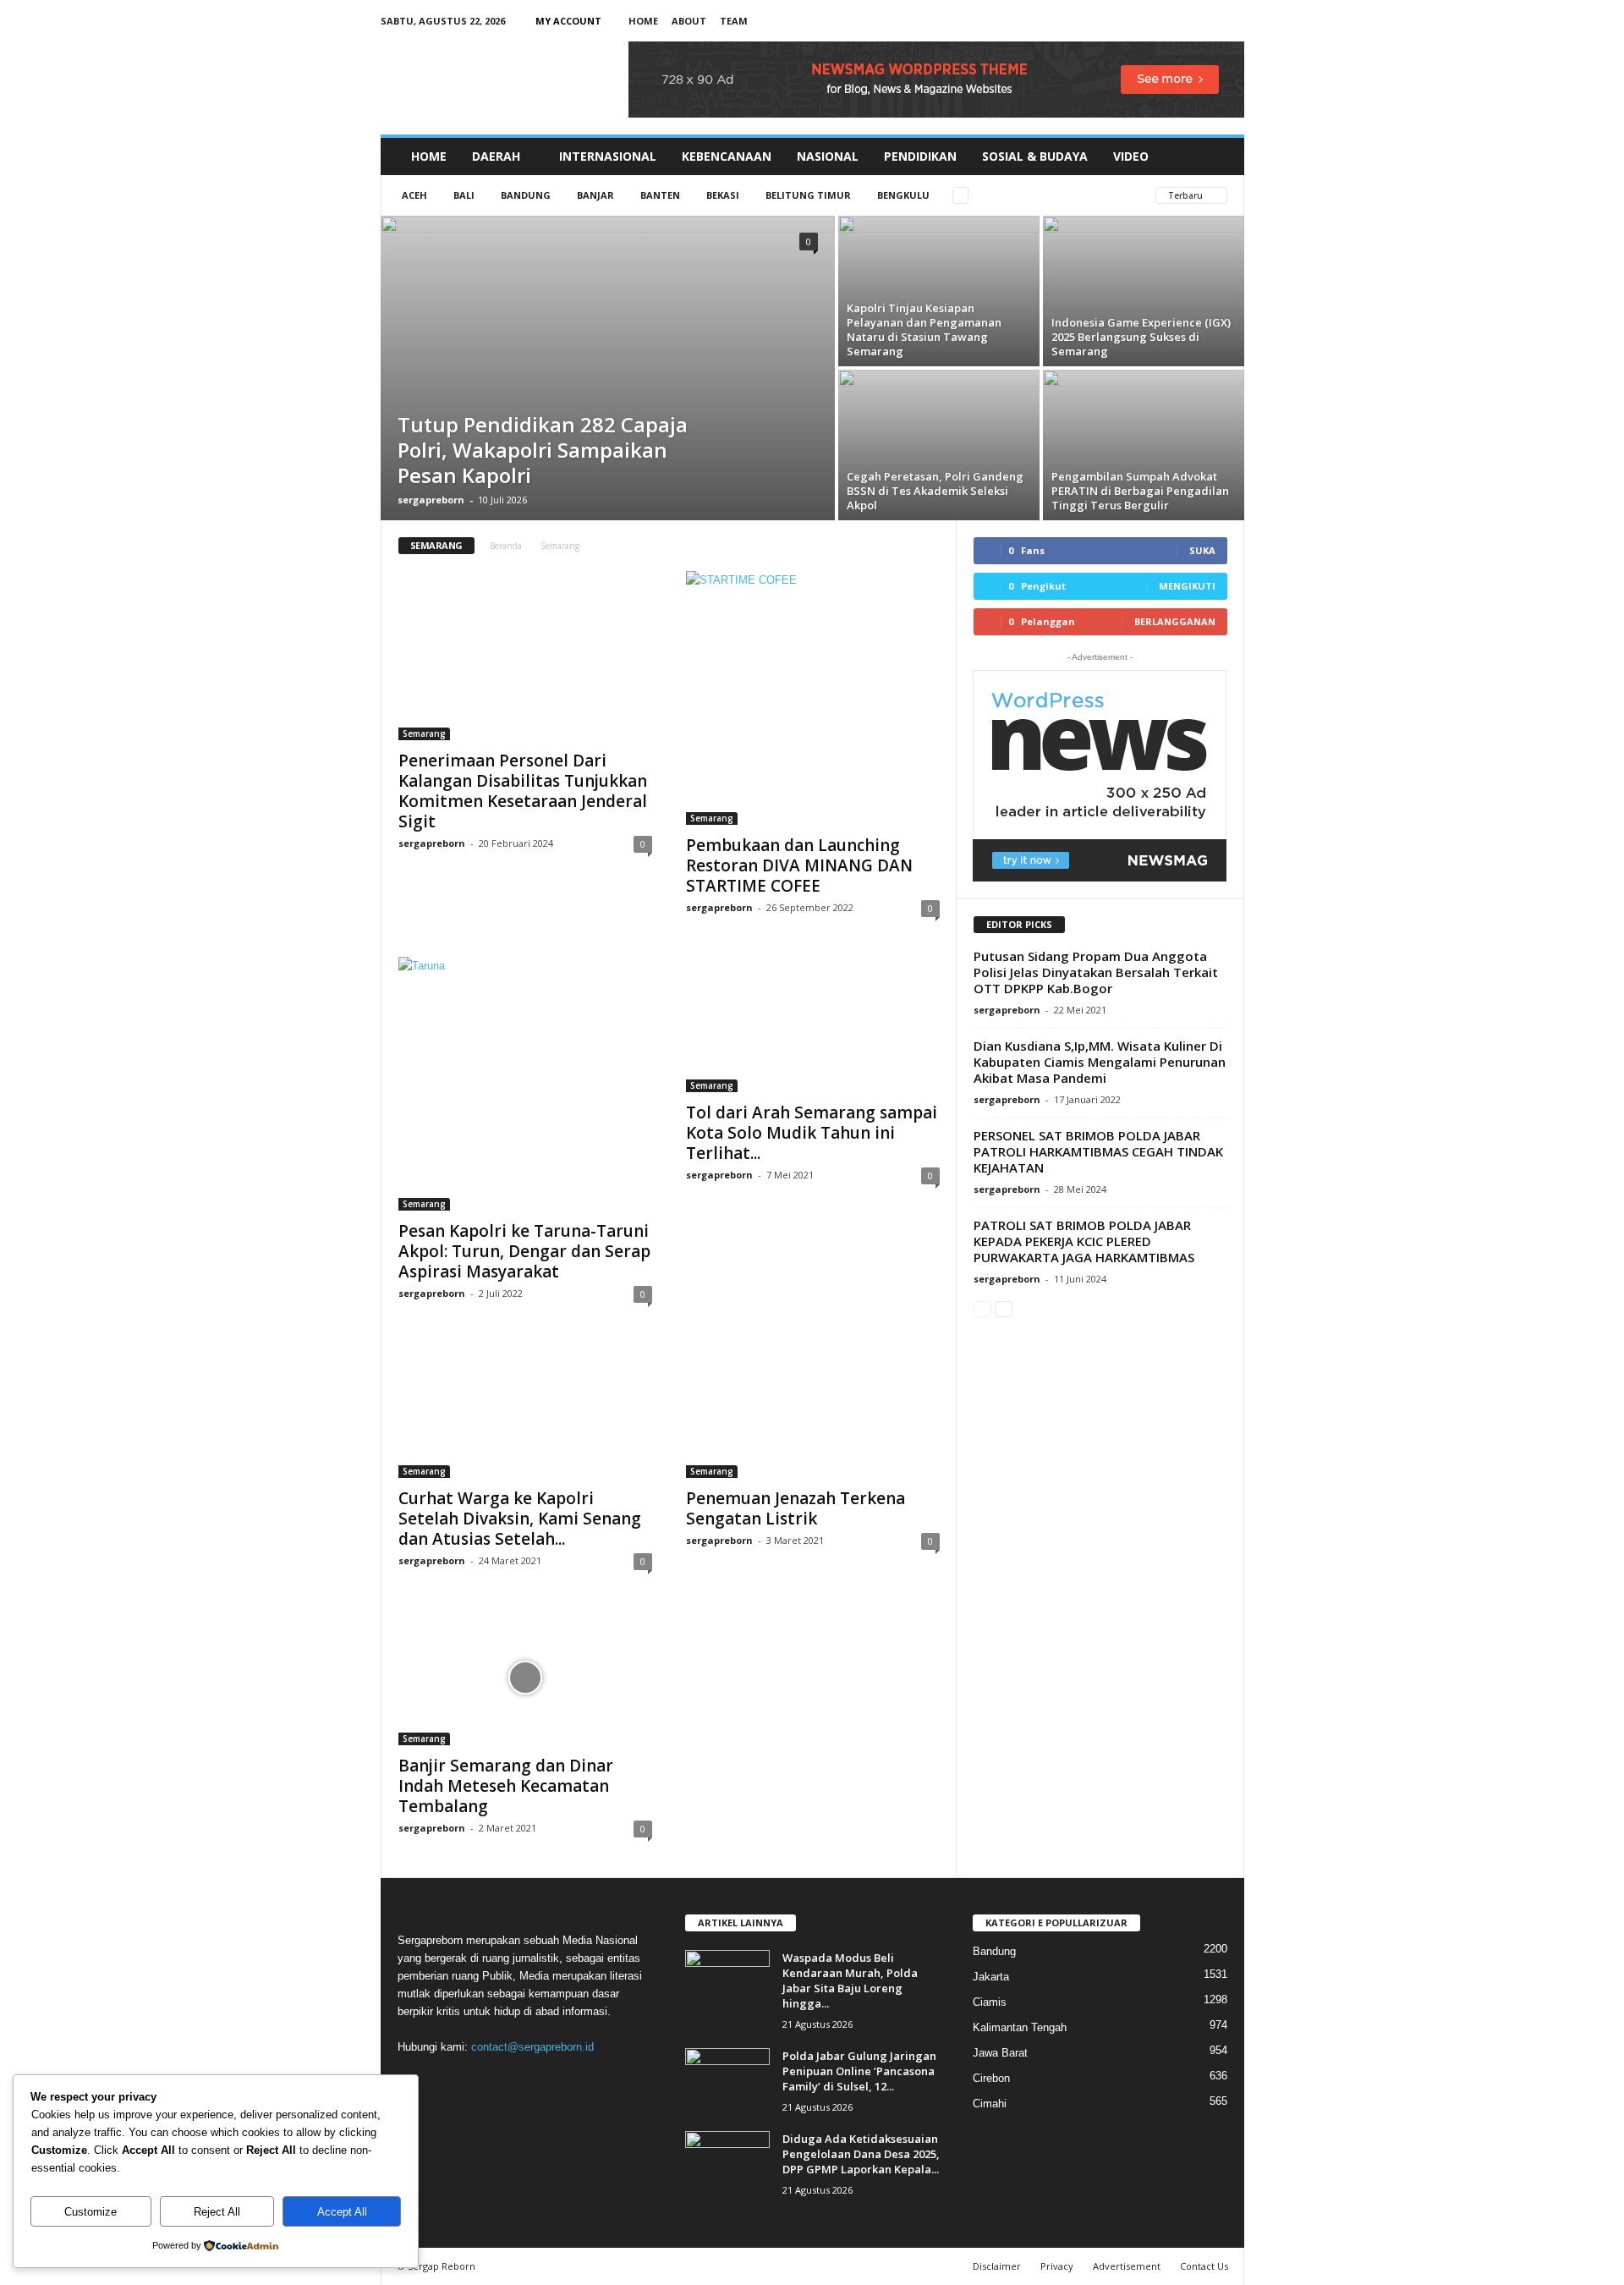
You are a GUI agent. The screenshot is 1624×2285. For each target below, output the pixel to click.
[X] (1205, 21)
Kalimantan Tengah (1020, 2027)
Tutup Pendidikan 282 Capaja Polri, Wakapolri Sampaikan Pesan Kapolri (543, 450)
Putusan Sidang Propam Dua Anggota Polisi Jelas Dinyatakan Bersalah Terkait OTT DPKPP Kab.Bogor (1096, 972)
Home (643, 21)
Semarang (424, 733)
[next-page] (1004, 1308)
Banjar (595, 195)
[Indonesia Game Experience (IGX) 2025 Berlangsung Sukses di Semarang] (1144, 270)
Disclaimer (997, 2266)
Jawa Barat (1000, 2053)
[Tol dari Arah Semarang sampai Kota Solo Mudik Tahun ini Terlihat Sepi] (813, 1024)
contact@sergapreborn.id (532, 2047)
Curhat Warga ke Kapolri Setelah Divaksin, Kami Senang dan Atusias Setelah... (520, 1519)
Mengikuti (1187, 586)
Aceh (414, 195)
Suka (1202, 550)
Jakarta (991, 1977)
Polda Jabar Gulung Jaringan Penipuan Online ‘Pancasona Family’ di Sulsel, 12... (859, 2071)
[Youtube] (1232, 21)
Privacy (1057, 2266)
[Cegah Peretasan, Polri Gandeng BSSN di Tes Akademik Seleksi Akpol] (939, 437)
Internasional (608, 156)
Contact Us (1204, 2266)
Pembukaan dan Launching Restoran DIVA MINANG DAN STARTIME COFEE (799, 865)
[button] (1219, 157)
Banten (660, 195)
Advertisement (1127, 2266)
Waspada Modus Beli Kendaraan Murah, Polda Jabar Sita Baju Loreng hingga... (850, 1980)
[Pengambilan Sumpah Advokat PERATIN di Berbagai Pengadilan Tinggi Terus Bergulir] (1144, 434)
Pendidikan (920, 156)
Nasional (828, 156)
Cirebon (991, 2078)
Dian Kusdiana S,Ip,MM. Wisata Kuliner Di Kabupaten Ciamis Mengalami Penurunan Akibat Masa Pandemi (1100, 1062)
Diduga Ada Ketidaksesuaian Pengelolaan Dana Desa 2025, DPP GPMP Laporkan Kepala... (861, 2154)
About (689, 21)
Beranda (506, 546)
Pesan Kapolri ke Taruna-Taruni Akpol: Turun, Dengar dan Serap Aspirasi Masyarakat (524, 1251)
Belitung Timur (808, 195)
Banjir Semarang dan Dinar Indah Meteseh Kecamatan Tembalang (506, 1786)
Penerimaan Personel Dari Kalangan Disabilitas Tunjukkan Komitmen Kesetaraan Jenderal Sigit (523, 791)
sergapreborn (431, 500)
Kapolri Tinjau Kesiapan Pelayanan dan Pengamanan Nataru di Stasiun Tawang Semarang (924, 330)
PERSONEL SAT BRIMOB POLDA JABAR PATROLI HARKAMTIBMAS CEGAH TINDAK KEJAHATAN (1098, 1151)
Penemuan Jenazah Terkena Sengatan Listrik (796, 1508)
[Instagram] (1179, 21)
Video (1131, 156)
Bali (464, 195)
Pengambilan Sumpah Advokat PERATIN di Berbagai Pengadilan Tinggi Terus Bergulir (1140, 491)
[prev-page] (982, 1308)
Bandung (526, 195)
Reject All (217, 2212)
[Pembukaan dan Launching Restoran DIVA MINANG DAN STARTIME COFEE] (813, 698)
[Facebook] (1153, 21)
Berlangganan (1175, 621)
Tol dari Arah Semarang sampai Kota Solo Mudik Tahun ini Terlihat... (812, 1133)
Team (734, 21)
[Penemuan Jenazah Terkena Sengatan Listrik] (813, 1410)
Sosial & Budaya (1035, 156)
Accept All (342, 2212)
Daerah (496, 156)
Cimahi (990, 2104)
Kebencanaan (727, 156)
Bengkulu (903, 195)
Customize (91, 2212)
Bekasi (723, 195)
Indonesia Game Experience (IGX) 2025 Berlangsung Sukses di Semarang (1141, 337)
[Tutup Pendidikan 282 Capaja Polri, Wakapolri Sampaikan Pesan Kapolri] (608, 368)
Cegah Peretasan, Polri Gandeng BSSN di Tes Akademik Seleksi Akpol (935, 491)
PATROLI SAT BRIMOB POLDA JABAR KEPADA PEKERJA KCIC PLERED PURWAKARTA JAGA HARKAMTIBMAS (1084, 1241)
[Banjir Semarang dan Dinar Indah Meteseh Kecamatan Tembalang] (525, 1678)
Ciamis (990, 2002)
